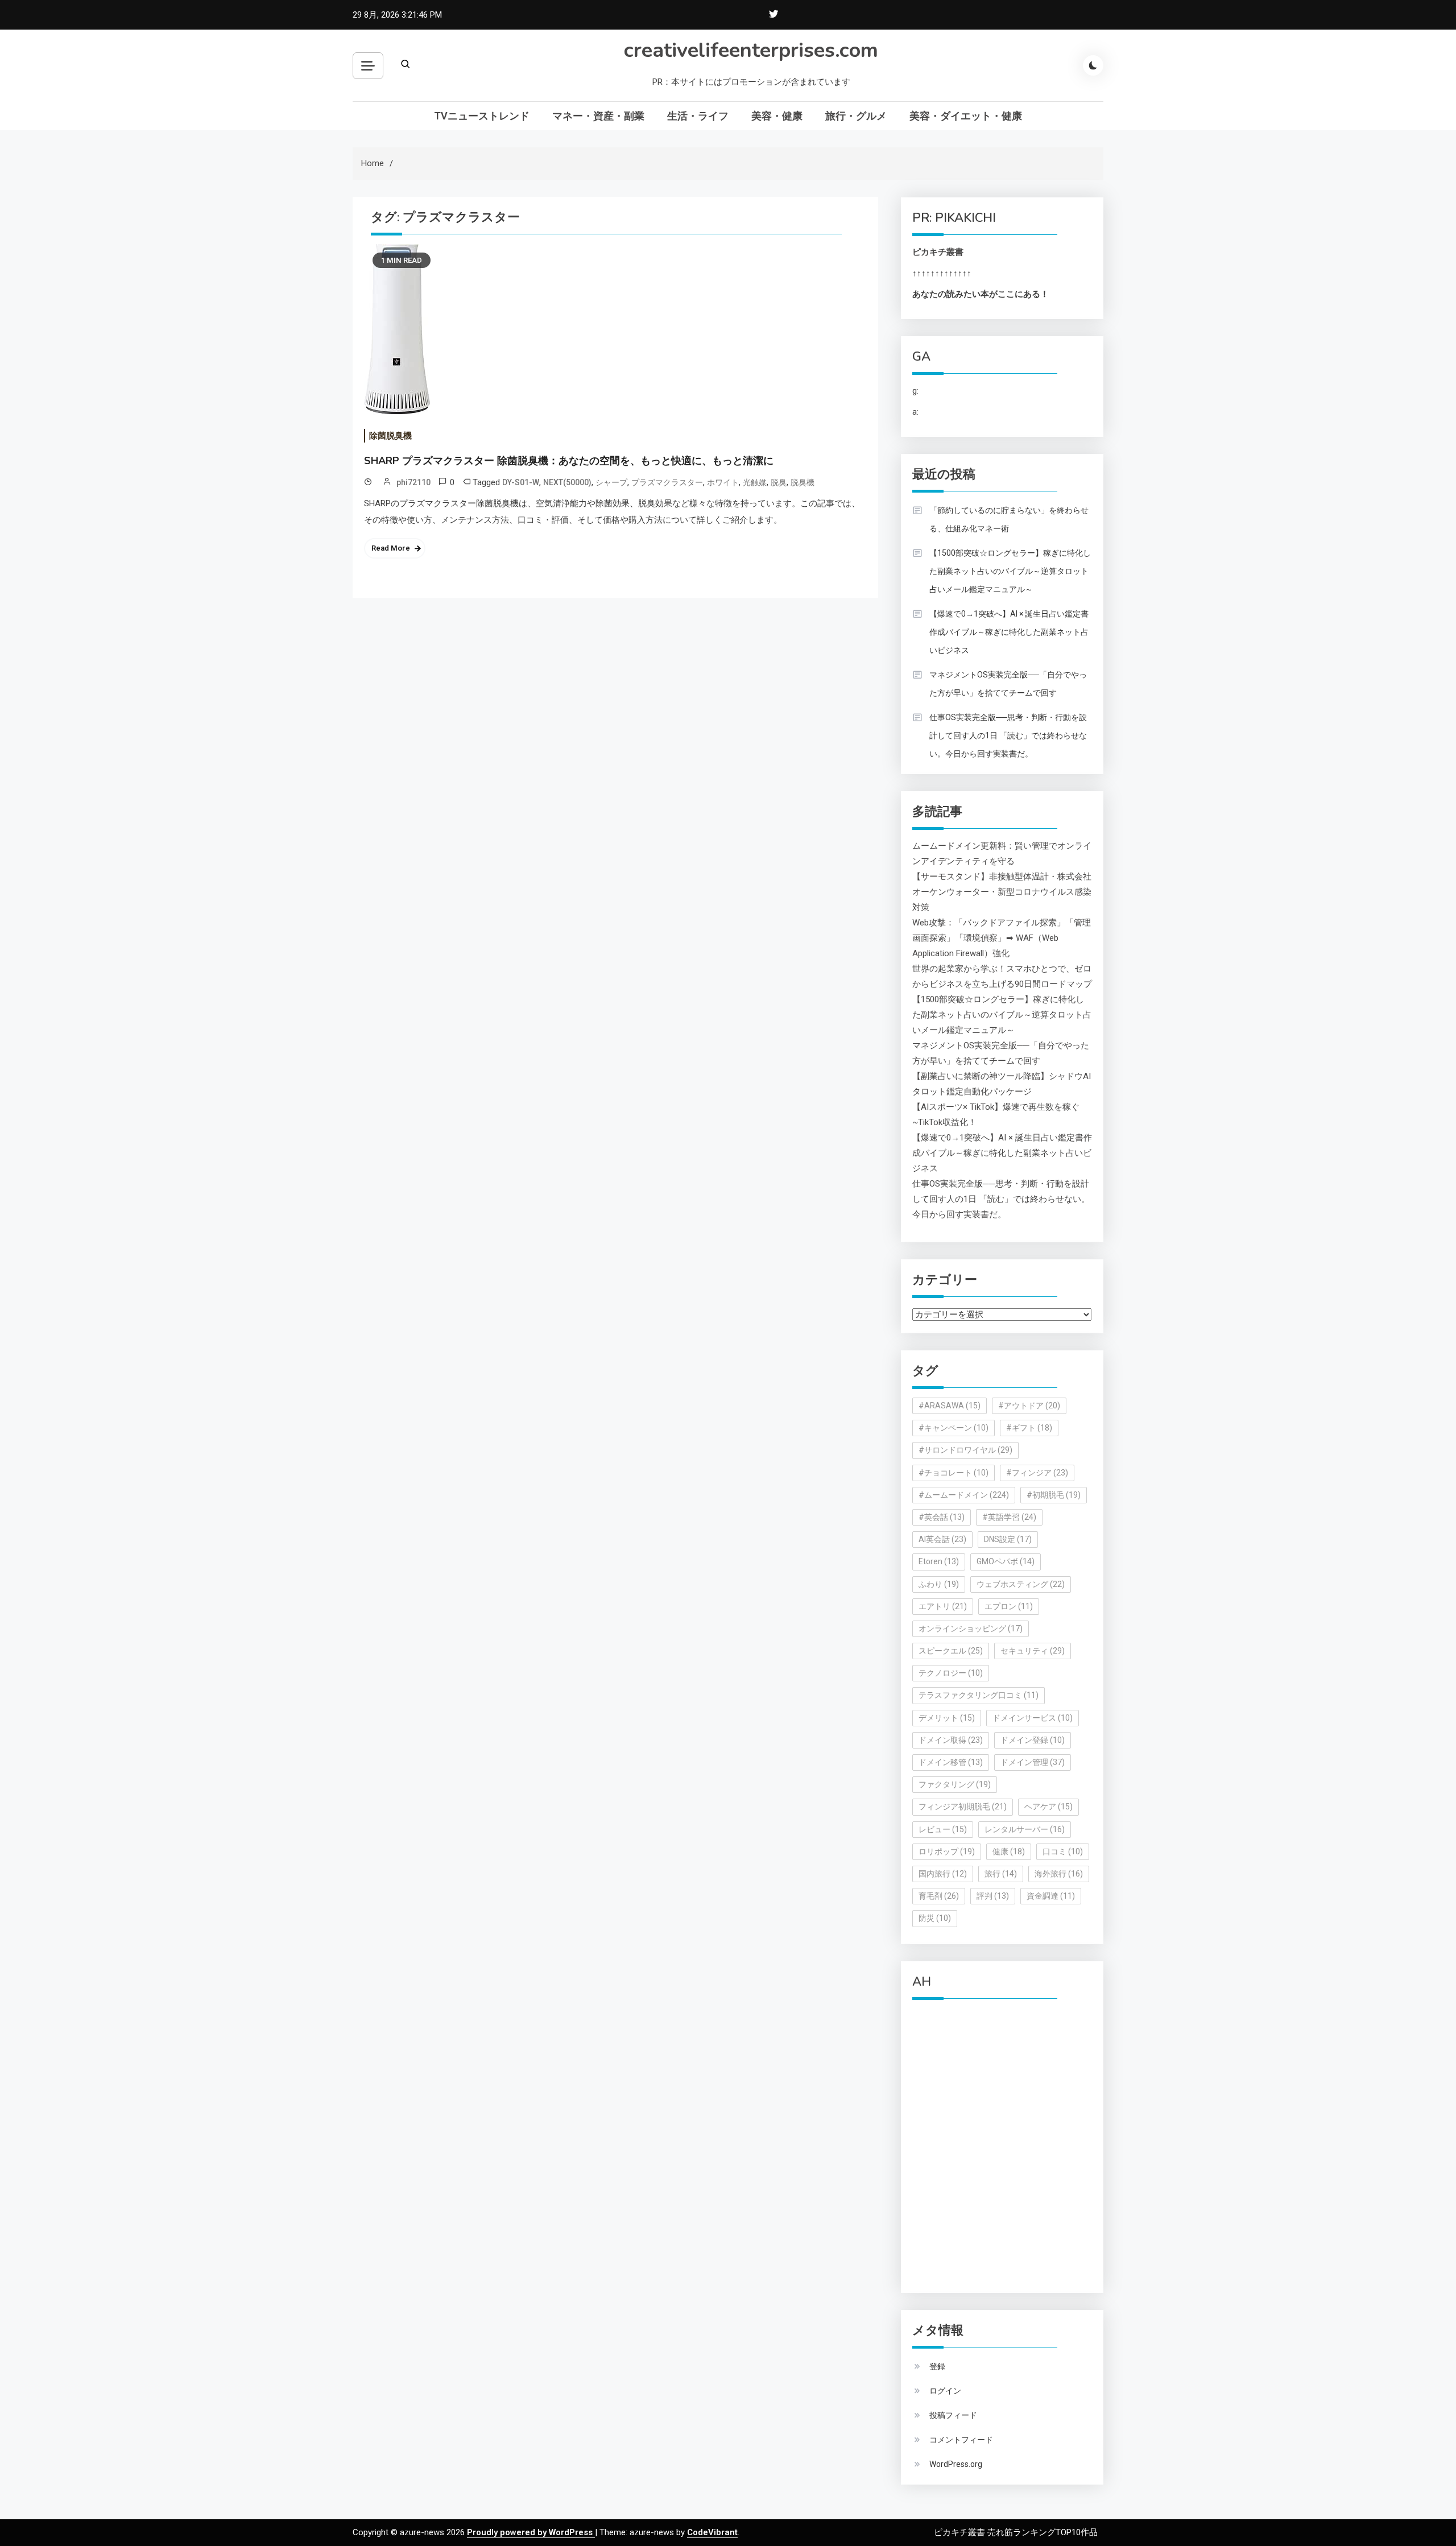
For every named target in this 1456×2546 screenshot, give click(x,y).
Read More (391, 548)
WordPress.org (956, 2464)
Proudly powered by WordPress (531, 2532)
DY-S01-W (521, 482)
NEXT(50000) (567, 482)
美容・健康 (777, 116)
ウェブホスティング (1021, 1584)
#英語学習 (1009, 1517)
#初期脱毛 (1054, 1495)
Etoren (939, 1561)
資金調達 (1051, 1896)
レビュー (943, 1829)
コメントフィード (961, 2440)
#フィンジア (1037, 1473)
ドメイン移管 (951, 1762)
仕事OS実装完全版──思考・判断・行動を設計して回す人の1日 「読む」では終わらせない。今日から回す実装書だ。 (1008, 735)
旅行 (1001, 1874)
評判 (993, 1896)
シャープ (611, 482)
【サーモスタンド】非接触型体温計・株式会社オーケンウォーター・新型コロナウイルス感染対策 (1002, 892)
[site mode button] (1093, 65)
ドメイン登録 (1033, 1740)
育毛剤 (939, 1896)
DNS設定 (1008, 1539)
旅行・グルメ (856, 116)
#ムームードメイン (964, 1495)
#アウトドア (1029, 1406)
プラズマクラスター (667, 482)
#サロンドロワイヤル (965, 1450)
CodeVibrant (712, 2532)
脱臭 (779, 482)
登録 (937, 2366)
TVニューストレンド (482, 116)
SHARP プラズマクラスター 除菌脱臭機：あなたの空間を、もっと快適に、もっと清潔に (569, 461)
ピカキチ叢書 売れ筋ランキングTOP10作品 (1016, 2532)
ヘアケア (1048, 1807)
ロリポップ (947, 1851)
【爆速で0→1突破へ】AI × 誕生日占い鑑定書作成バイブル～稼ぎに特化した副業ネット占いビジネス (1009, 632)
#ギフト (1029, 1428)
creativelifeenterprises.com (751, 50)
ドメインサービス (1033, 1718)
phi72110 (413, 482)
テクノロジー (951, 1673)
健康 (1009, 1851)
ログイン (945, 2391)
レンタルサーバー (1025, 1829)
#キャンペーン (954, 1428)
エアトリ (943, 1606)
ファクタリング (955, 1784)
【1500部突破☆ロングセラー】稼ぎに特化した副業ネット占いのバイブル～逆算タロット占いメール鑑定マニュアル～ (1010, 571)
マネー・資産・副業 (598, 116)
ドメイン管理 (1033, 1762)
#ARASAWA (950, 1406)
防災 (935, 1918)
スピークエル (951, 1651)
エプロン (1009, 1606)
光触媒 (755, 482)
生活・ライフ (698, 116)
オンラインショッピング (971, 1629)
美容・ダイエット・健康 (966, 116)
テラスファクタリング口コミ (979, 1695)
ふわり (939, 1584)
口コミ (1063, 1851)
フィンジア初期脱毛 (963, 1807)
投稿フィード (953, 2415)
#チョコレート (954, 1473)
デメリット (947, 1718)
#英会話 (942, 1517)
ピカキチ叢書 (938, 252)
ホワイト (723, 482)
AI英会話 (942, 1539)
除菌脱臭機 (390, 436)
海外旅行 (1059, 1874)
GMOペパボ (1006, 1561)
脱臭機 (803, 482)
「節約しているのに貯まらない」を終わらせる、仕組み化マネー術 (1009, 519)
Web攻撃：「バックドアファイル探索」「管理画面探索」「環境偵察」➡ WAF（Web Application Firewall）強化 (1002, 938)
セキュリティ (1033, 1651)
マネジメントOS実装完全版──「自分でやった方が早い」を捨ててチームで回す (1008, 684)
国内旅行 (943, 1874)
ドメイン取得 (951, 1740)
